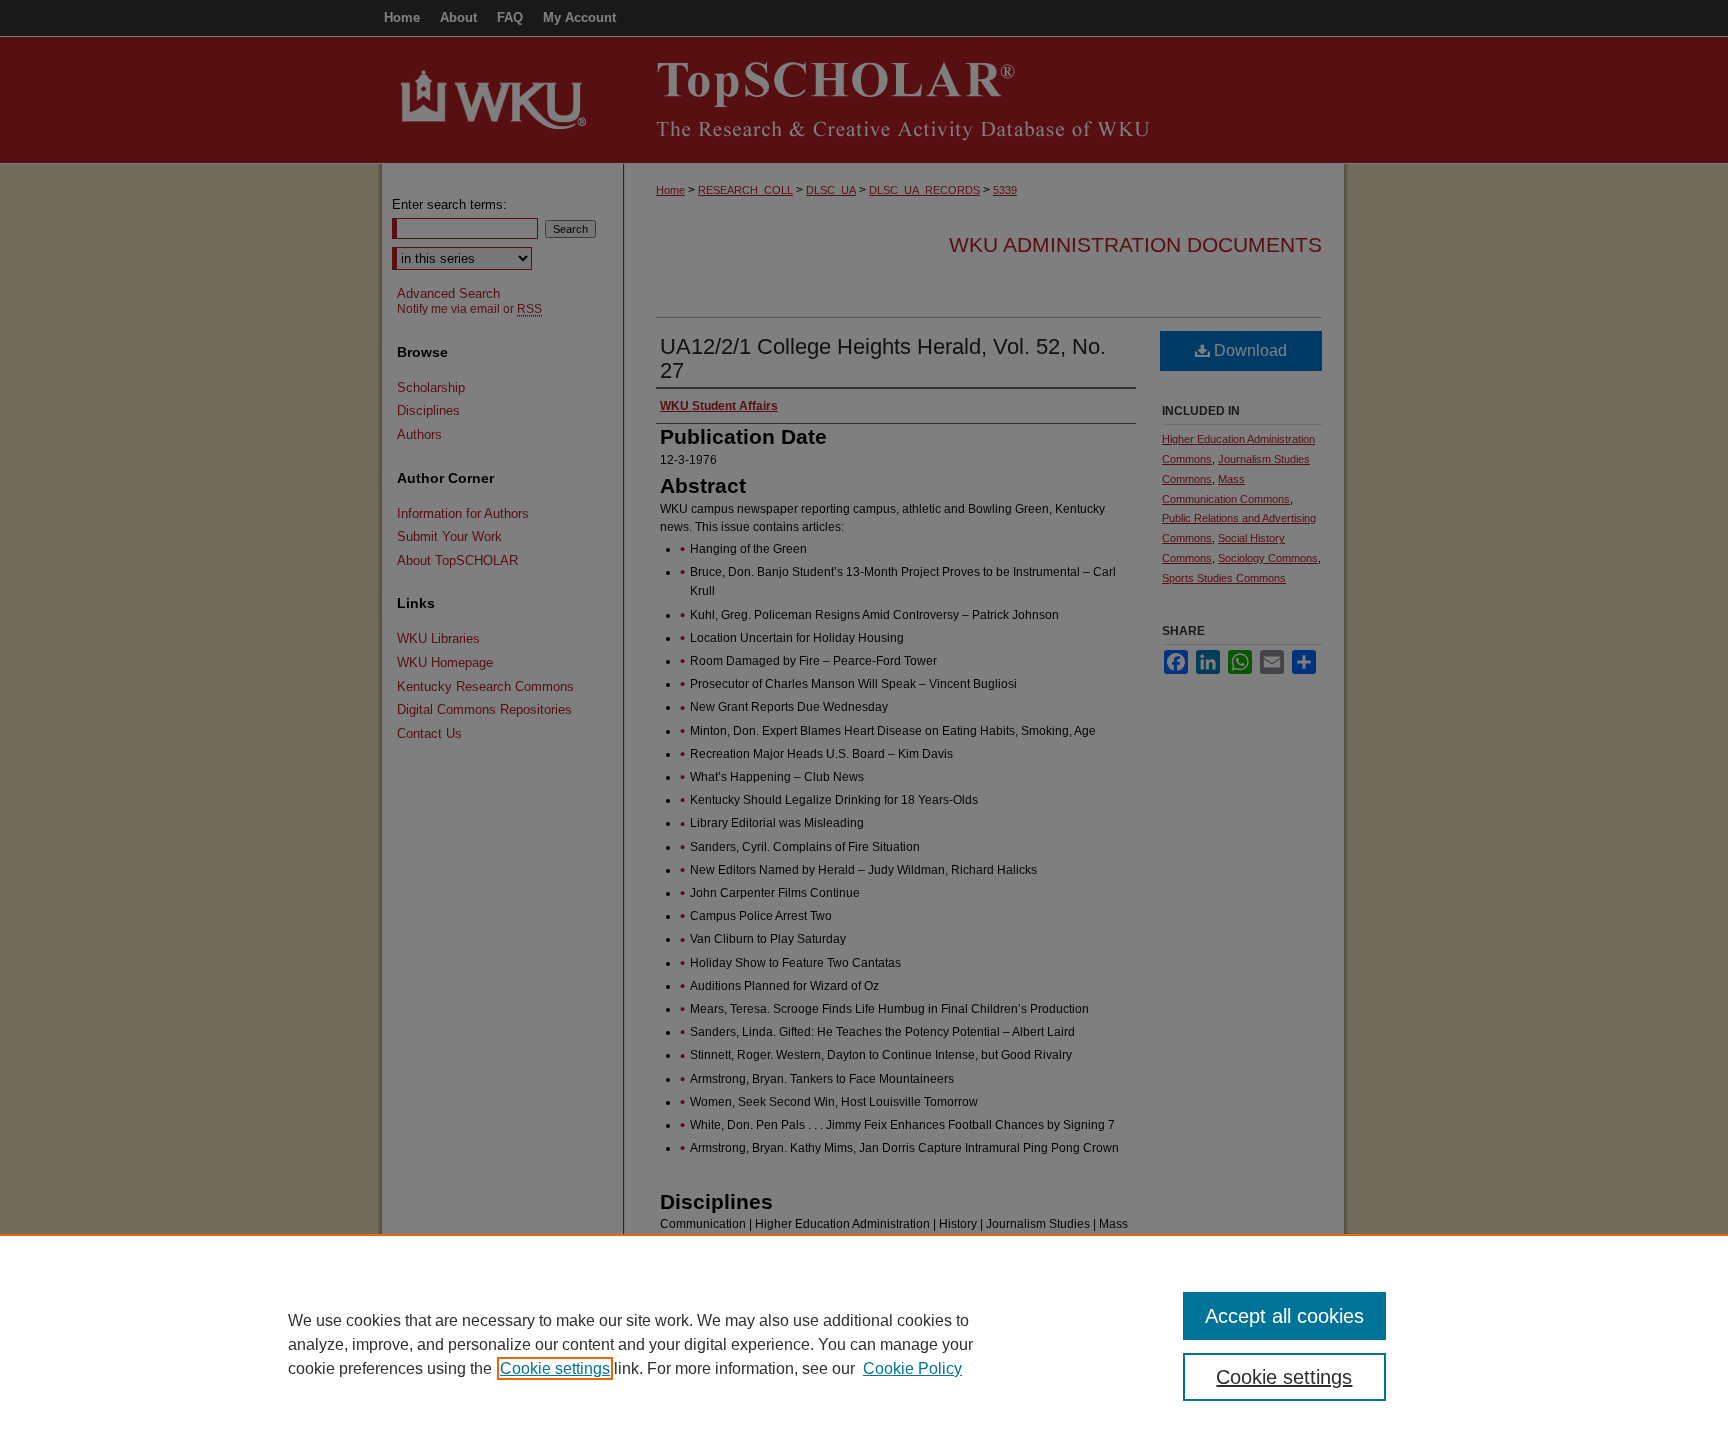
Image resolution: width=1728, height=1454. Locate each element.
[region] (864, 1344)
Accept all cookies (1284, 1316)
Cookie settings (555, 1368)
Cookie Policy (912, 1368)
